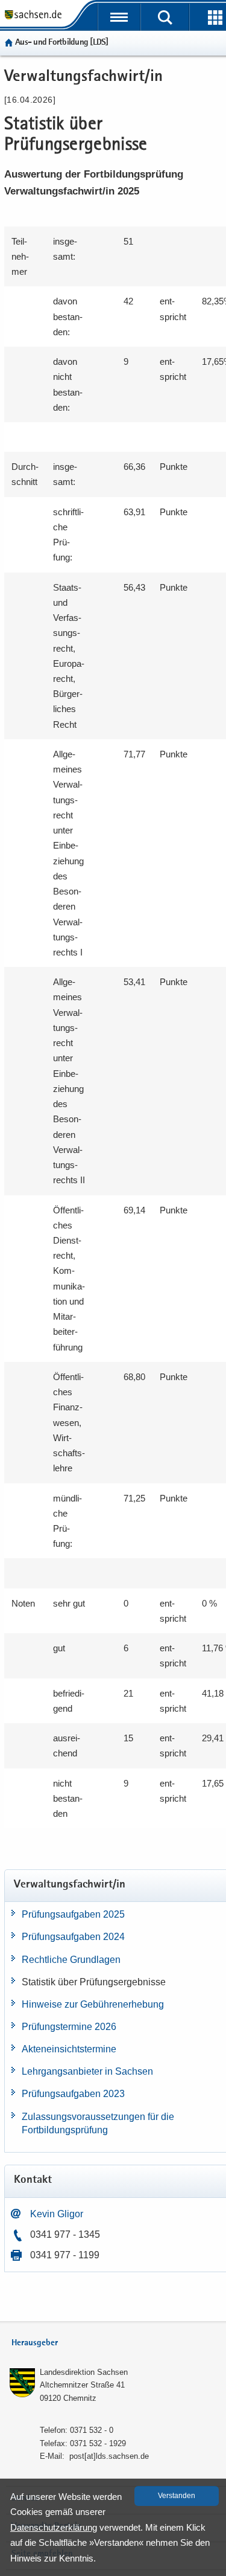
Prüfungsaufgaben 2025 (73, 1914)
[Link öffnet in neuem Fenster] (33, 18)
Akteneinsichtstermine (69, 2049)
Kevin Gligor (57, 2214)
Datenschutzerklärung (54, 2527)
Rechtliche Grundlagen (71, 1960)
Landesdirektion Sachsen (84, 2372)
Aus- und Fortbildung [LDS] (62, 43)
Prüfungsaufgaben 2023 (73, 2094)
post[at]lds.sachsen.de (109, 2456)
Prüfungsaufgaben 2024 (73, 1937)
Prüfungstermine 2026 (69, 2027)
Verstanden (177, 2496)
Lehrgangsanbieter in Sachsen (87, 2071)
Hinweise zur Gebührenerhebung (93, 2004)
